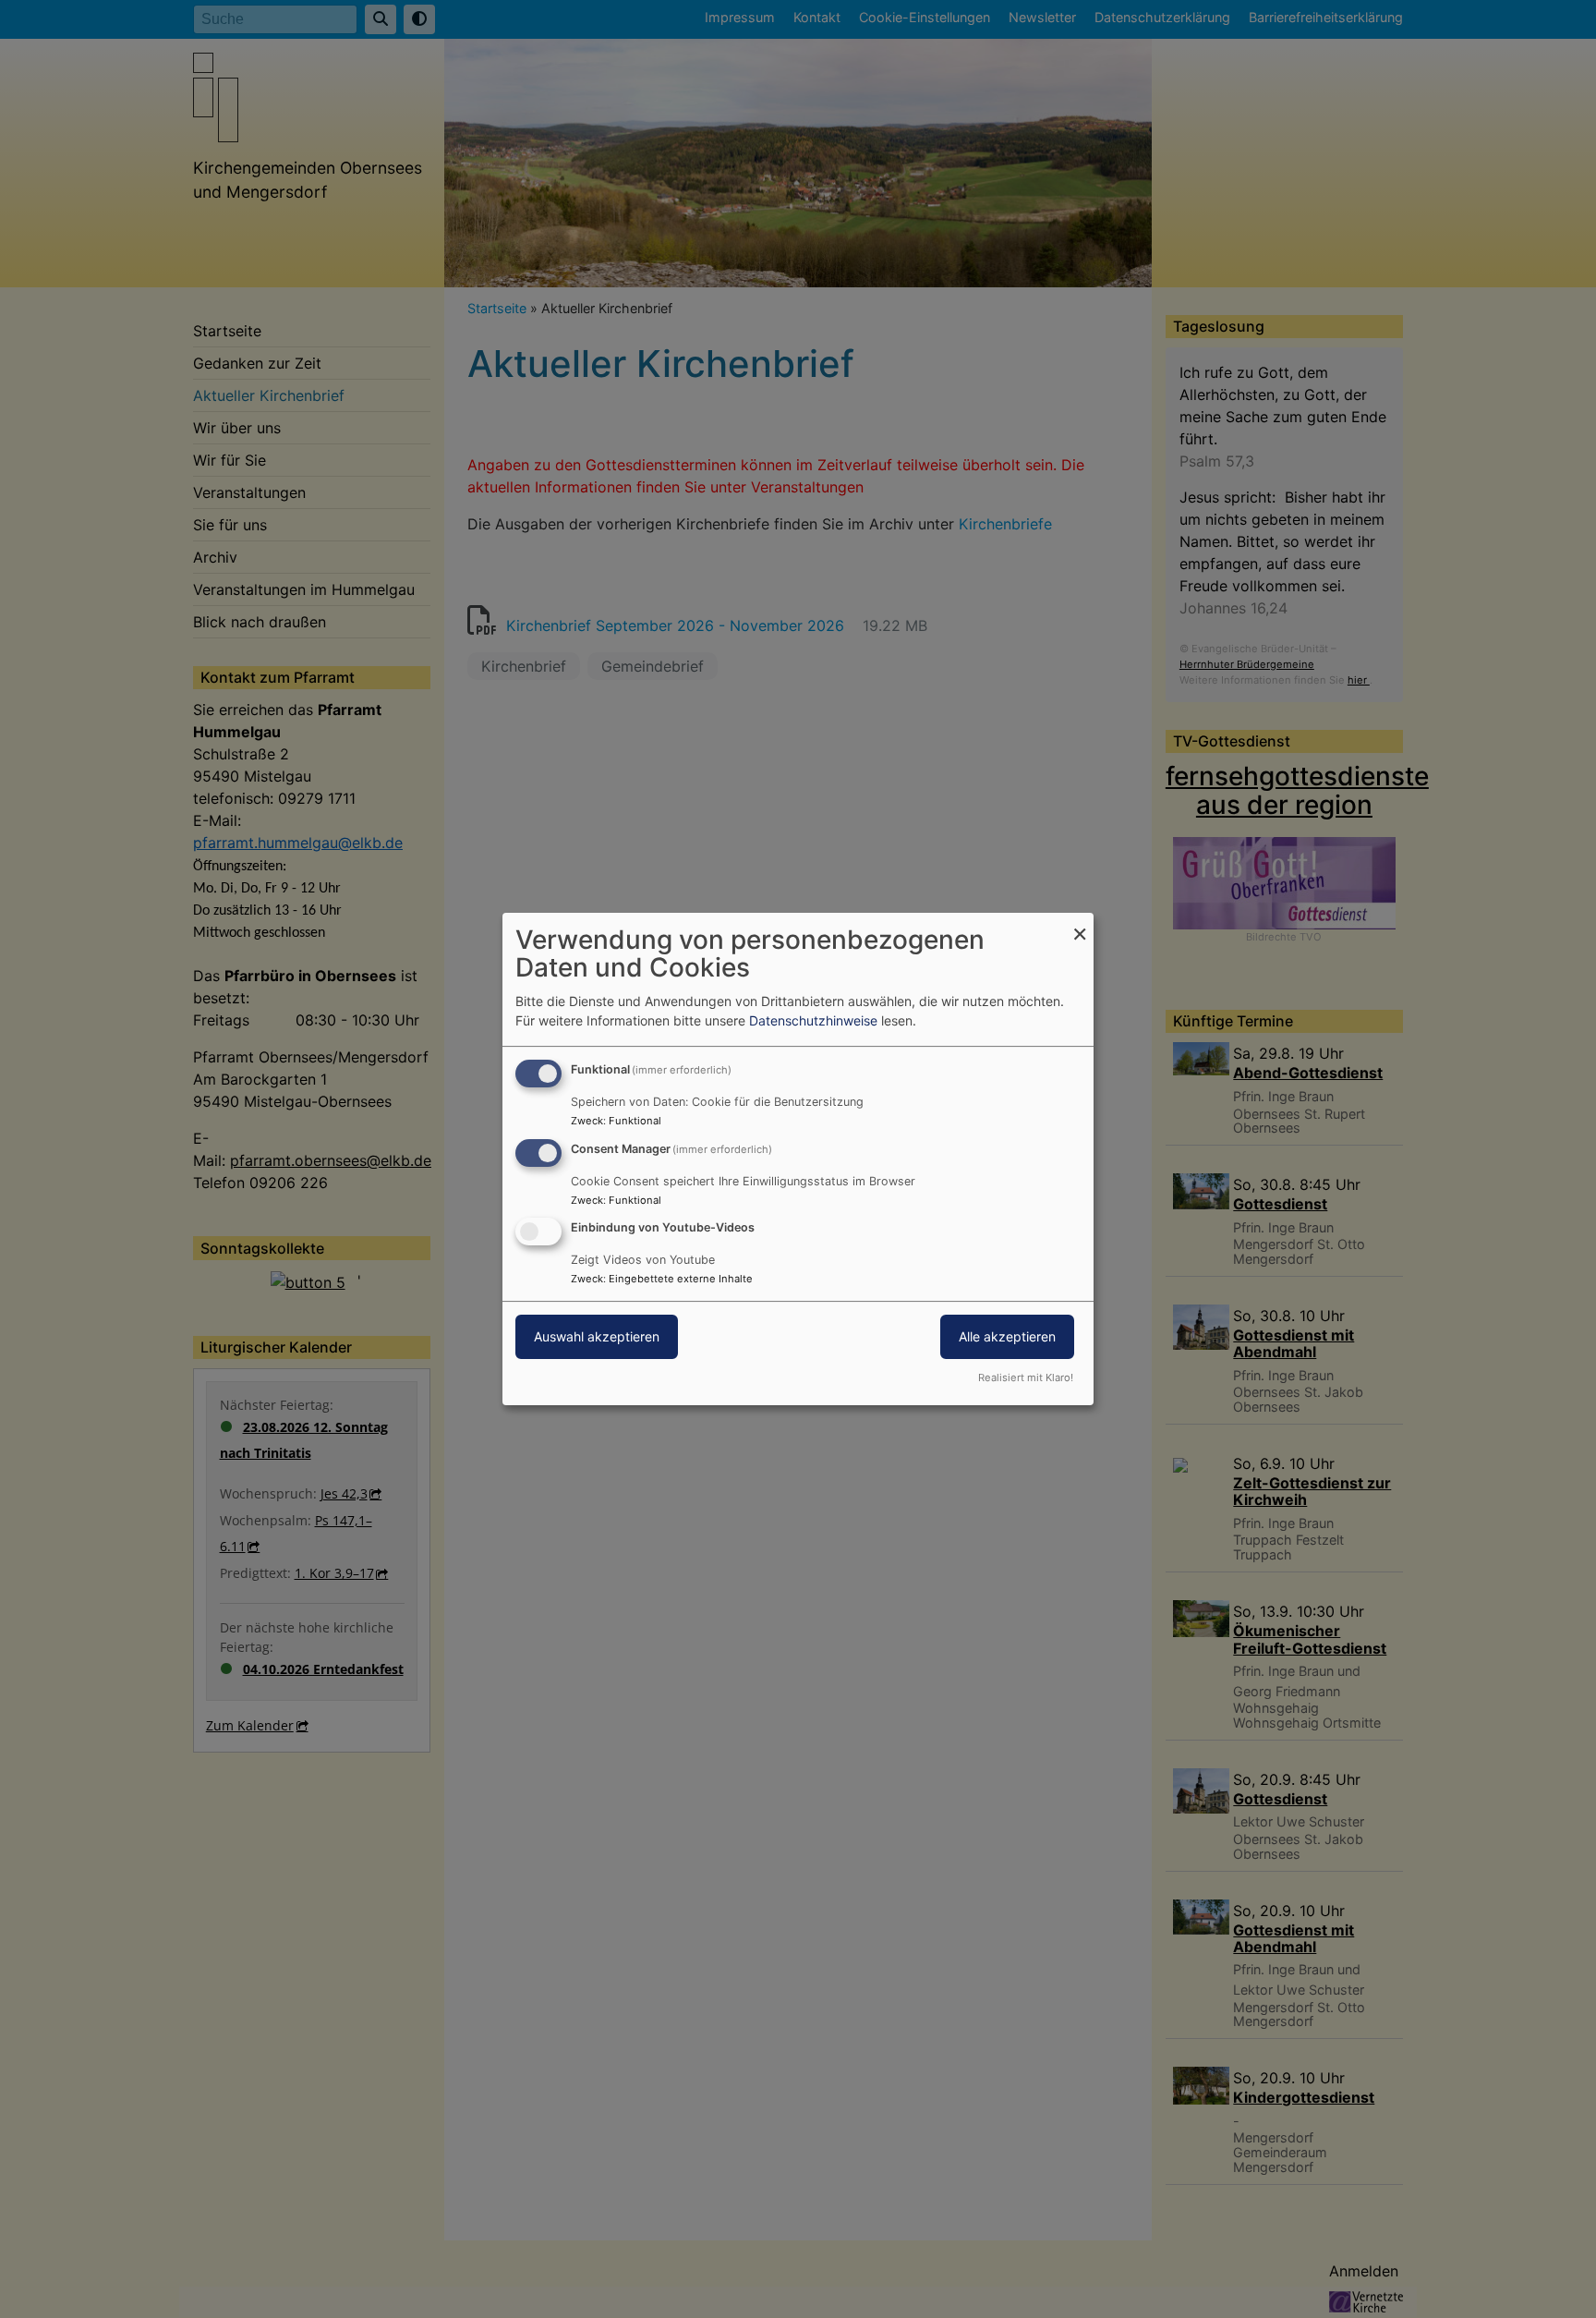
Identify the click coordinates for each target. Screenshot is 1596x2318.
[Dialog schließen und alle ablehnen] (1080, 924)
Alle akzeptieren (1007, 1337)
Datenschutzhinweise (813, 1020)
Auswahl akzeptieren (597, 1337)
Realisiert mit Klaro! (1026, 1377)
